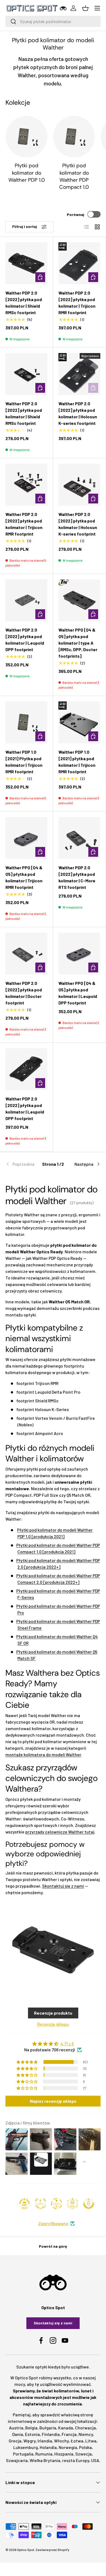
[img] (53, 2044)
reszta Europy (76, 2460)
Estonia (32, 2434)
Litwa (91, 2441)
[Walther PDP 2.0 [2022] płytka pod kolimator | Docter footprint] (26, 954)
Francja (69, 2434)
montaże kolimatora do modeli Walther (43, 1754)
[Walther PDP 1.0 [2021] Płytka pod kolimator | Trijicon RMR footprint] (26, 722)
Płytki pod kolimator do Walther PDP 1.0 (27, 173)
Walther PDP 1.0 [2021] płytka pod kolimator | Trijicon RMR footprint (77, 762)
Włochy (61, 2441)
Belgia (31, 2428)
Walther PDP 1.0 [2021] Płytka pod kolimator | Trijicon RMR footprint (24, 762)
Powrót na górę (53, 2246)
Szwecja (84, 2454)
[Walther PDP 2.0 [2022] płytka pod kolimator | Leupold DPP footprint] (26, 600)
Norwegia (68, 2447)
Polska (85, 2447)
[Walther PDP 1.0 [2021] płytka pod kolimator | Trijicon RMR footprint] (79, 722)
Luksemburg (26, 2447)
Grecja (15, 2441)
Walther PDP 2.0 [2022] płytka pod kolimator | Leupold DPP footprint (25, 640)
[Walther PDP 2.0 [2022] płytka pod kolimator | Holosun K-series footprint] (79, 374)
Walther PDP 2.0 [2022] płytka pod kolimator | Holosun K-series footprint (78, 413)
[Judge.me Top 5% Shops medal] (89, 2204)
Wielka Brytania (45, 2460)
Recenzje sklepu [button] (53, 2024)
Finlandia (51, 2434)
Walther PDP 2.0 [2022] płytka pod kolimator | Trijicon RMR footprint (77, 303)
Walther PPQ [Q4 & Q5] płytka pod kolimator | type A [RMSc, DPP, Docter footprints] (78, 643)
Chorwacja (85, 2428)
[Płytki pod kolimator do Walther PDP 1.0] (26, 137)
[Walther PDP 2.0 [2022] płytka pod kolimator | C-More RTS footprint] (79, 838)
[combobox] (53, 21)
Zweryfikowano (53, 2223)
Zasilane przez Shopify (52, 2550)
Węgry (29, 2441)
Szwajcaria (17, 2460)
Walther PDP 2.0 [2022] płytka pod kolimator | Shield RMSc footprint (24, 303)
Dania (18, 2434)
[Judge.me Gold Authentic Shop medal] (40, 2204)
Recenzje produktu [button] (53, 2013)
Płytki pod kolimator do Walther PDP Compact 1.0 (74, 176)
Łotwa (77, 2441)
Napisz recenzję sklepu (53, 2101)
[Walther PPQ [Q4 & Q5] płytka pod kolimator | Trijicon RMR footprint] (26, 838)
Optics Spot (26, 2550)
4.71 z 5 (67, 2044)
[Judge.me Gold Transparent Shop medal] (57, 2204)
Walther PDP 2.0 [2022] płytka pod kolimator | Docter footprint (24, 993)
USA (95, 2460)
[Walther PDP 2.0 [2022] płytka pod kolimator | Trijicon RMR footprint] (79, 263)
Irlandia (45, 2441)
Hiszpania (64, 2454)
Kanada (66, 2428)
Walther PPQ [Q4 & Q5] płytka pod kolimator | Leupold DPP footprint (78, 993)
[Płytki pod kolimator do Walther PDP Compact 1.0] (74, 137)
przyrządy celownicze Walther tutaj (60, 1832)
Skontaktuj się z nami (63, 1886)
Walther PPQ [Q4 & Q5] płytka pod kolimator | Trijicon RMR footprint (24, 877)
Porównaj (76, 214)
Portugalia (23, 2454)
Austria (16, 2428)
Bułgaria (48, 2428)
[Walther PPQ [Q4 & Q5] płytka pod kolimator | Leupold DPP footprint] (79, 954)
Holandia (48, 2447)
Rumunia (44, 2454)
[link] (21, 1164)
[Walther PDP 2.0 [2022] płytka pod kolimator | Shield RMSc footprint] (26, 263)
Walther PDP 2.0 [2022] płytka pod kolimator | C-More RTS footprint (77, 877)
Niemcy (86, 2434)
